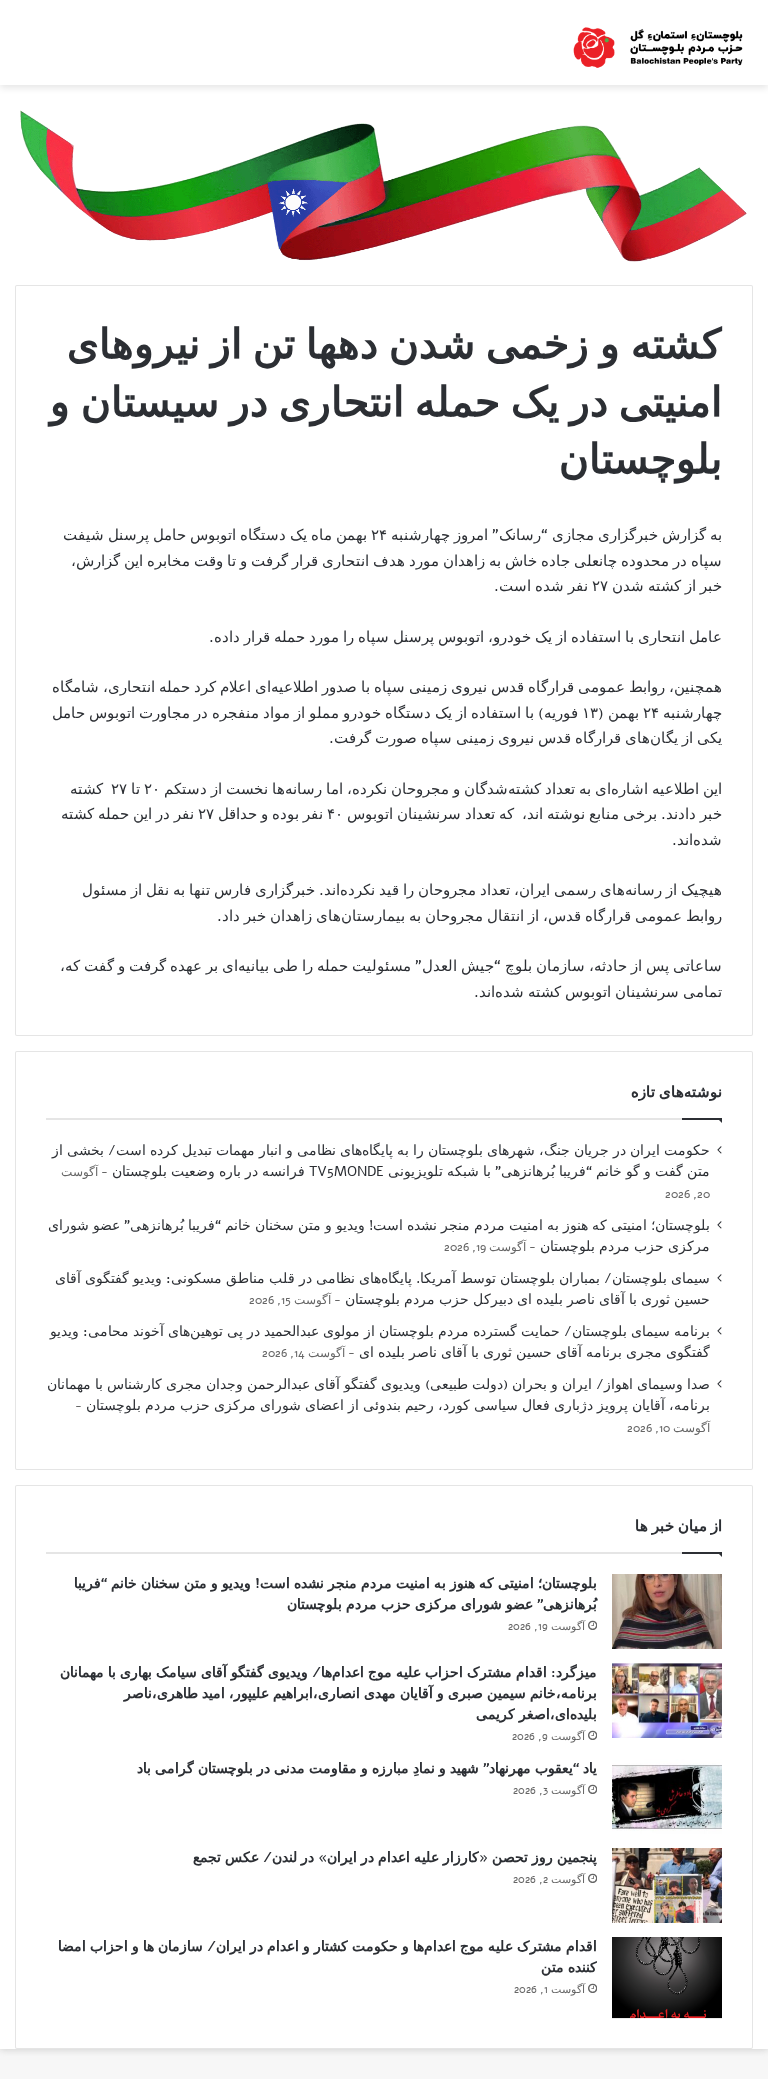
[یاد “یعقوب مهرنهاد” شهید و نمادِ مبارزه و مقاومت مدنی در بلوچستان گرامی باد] (667, 1796)
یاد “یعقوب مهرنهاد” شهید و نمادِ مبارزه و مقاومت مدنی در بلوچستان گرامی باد (367, 1768)
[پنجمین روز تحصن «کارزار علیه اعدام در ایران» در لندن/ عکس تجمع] (667, 1885)
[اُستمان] (658, 42)
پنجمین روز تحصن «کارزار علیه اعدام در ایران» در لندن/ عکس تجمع (395, 1857)
